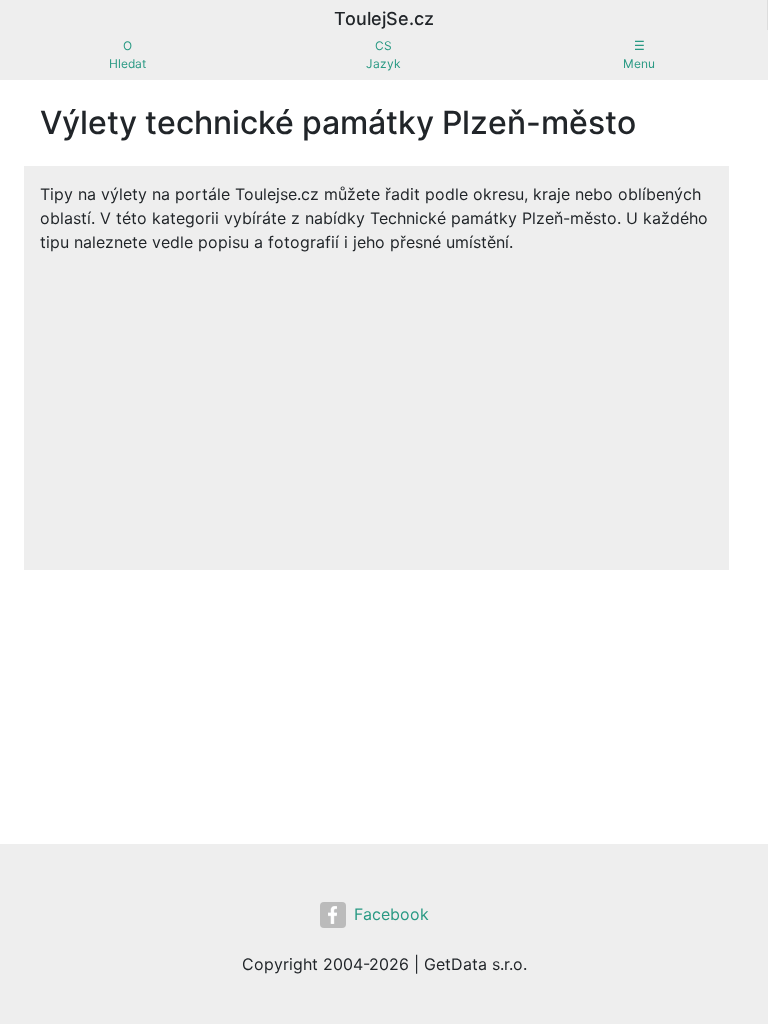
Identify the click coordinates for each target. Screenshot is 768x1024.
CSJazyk (383, 54)
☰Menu (639, 54)
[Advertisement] (376, 404)
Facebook (391, 914)
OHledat (127, 54)
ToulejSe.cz (384, 18)
